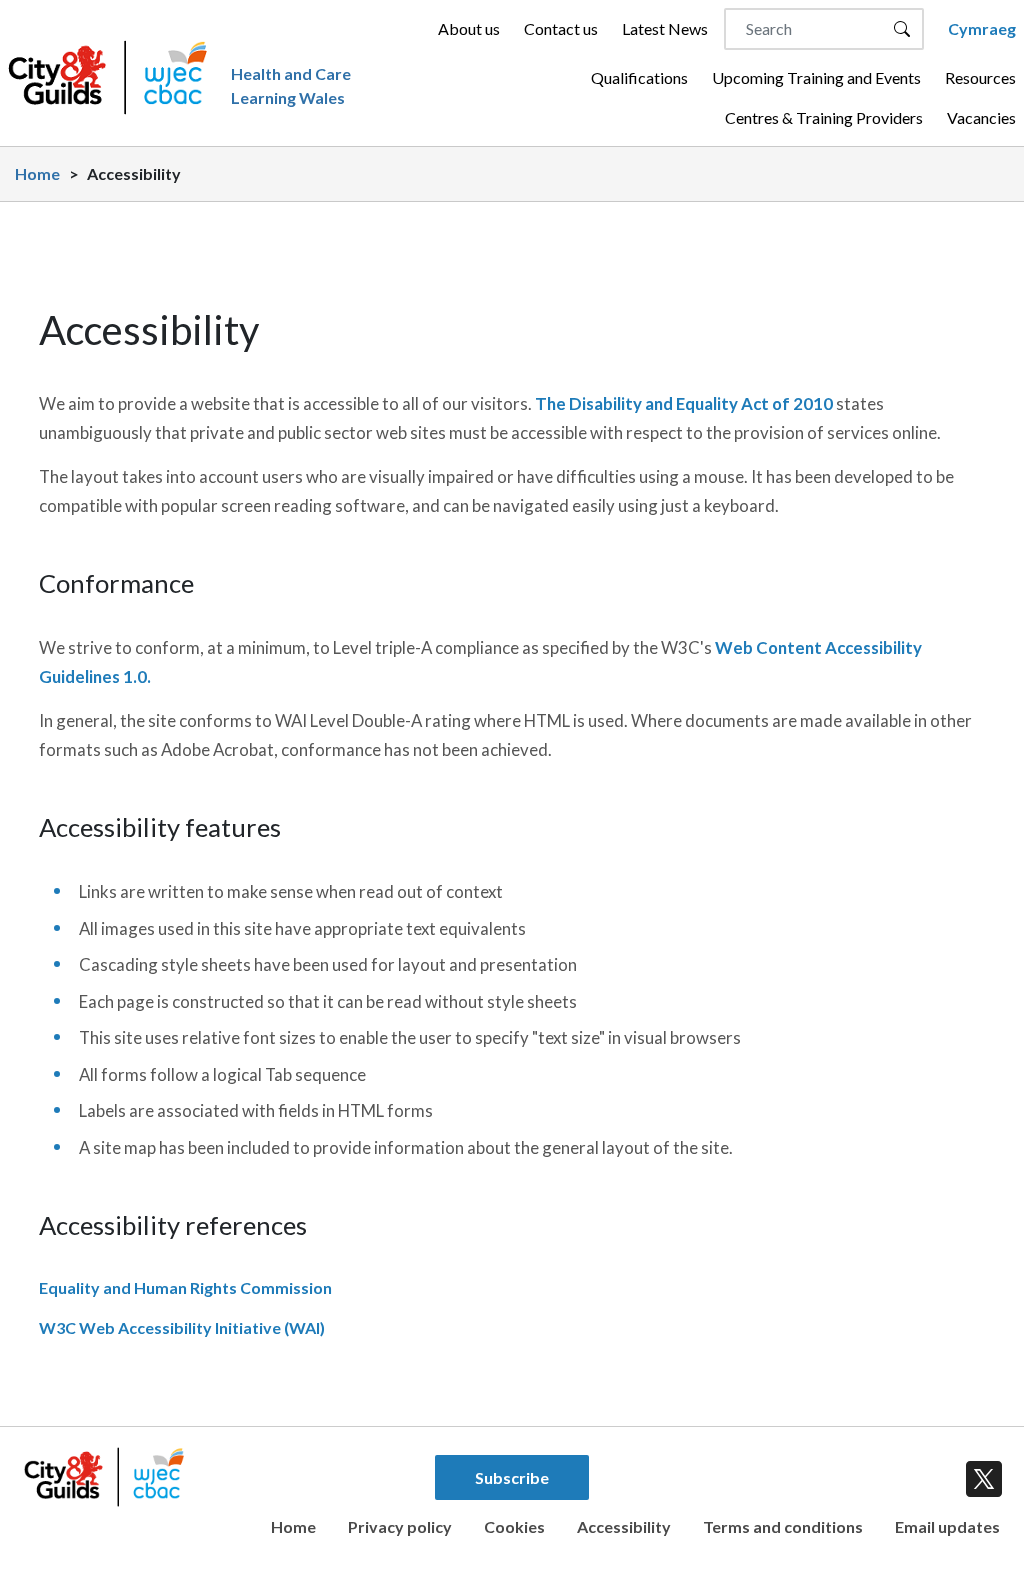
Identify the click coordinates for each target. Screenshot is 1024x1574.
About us (469, 28)
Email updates (947, 1526)
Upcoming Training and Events (816, 77)
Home (37, 173)
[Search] (902, 29)
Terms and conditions (783, 1526)
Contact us (561, 28)
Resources (980, 77)
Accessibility (624, 1526)
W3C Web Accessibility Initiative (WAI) (182, 1327)
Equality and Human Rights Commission (185, 1287)
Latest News (665, 28)
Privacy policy (400, 1526)
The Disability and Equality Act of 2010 (684, 403)
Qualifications (639, 77)
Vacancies (981, 117)
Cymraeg (982, 28)
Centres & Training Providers (824, 117)
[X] (980, 1475)
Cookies (514, 1526)
